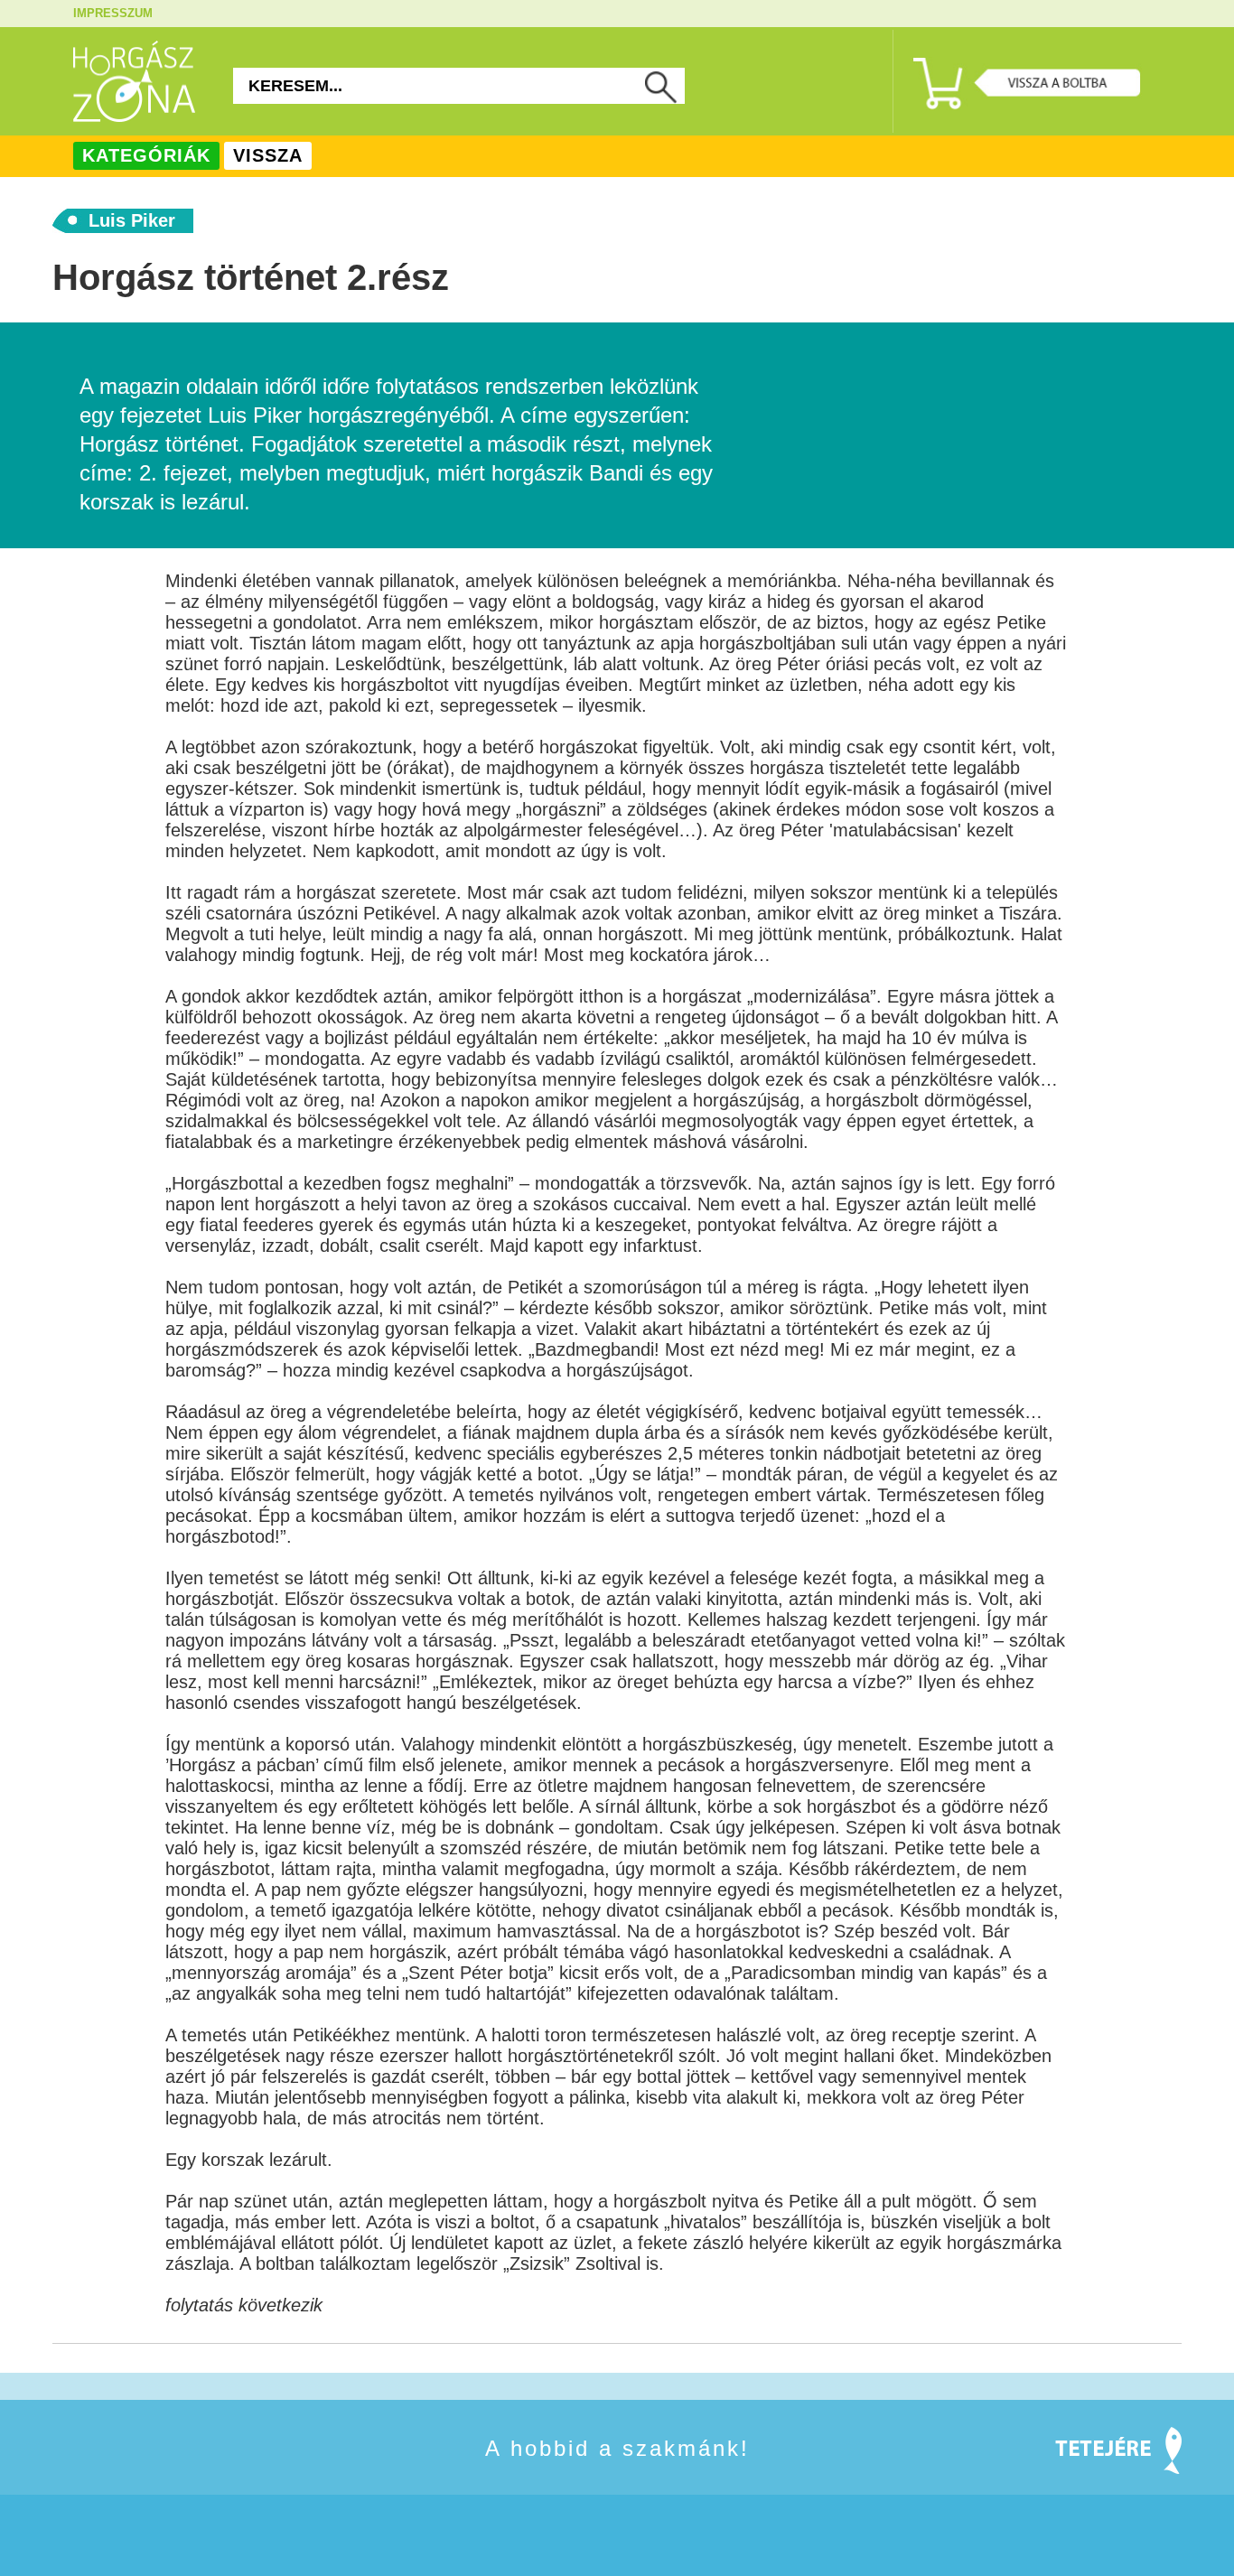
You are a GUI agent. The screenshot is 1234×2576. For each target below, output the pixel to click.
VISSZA (268, 155)
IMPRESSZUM (113, 13)
